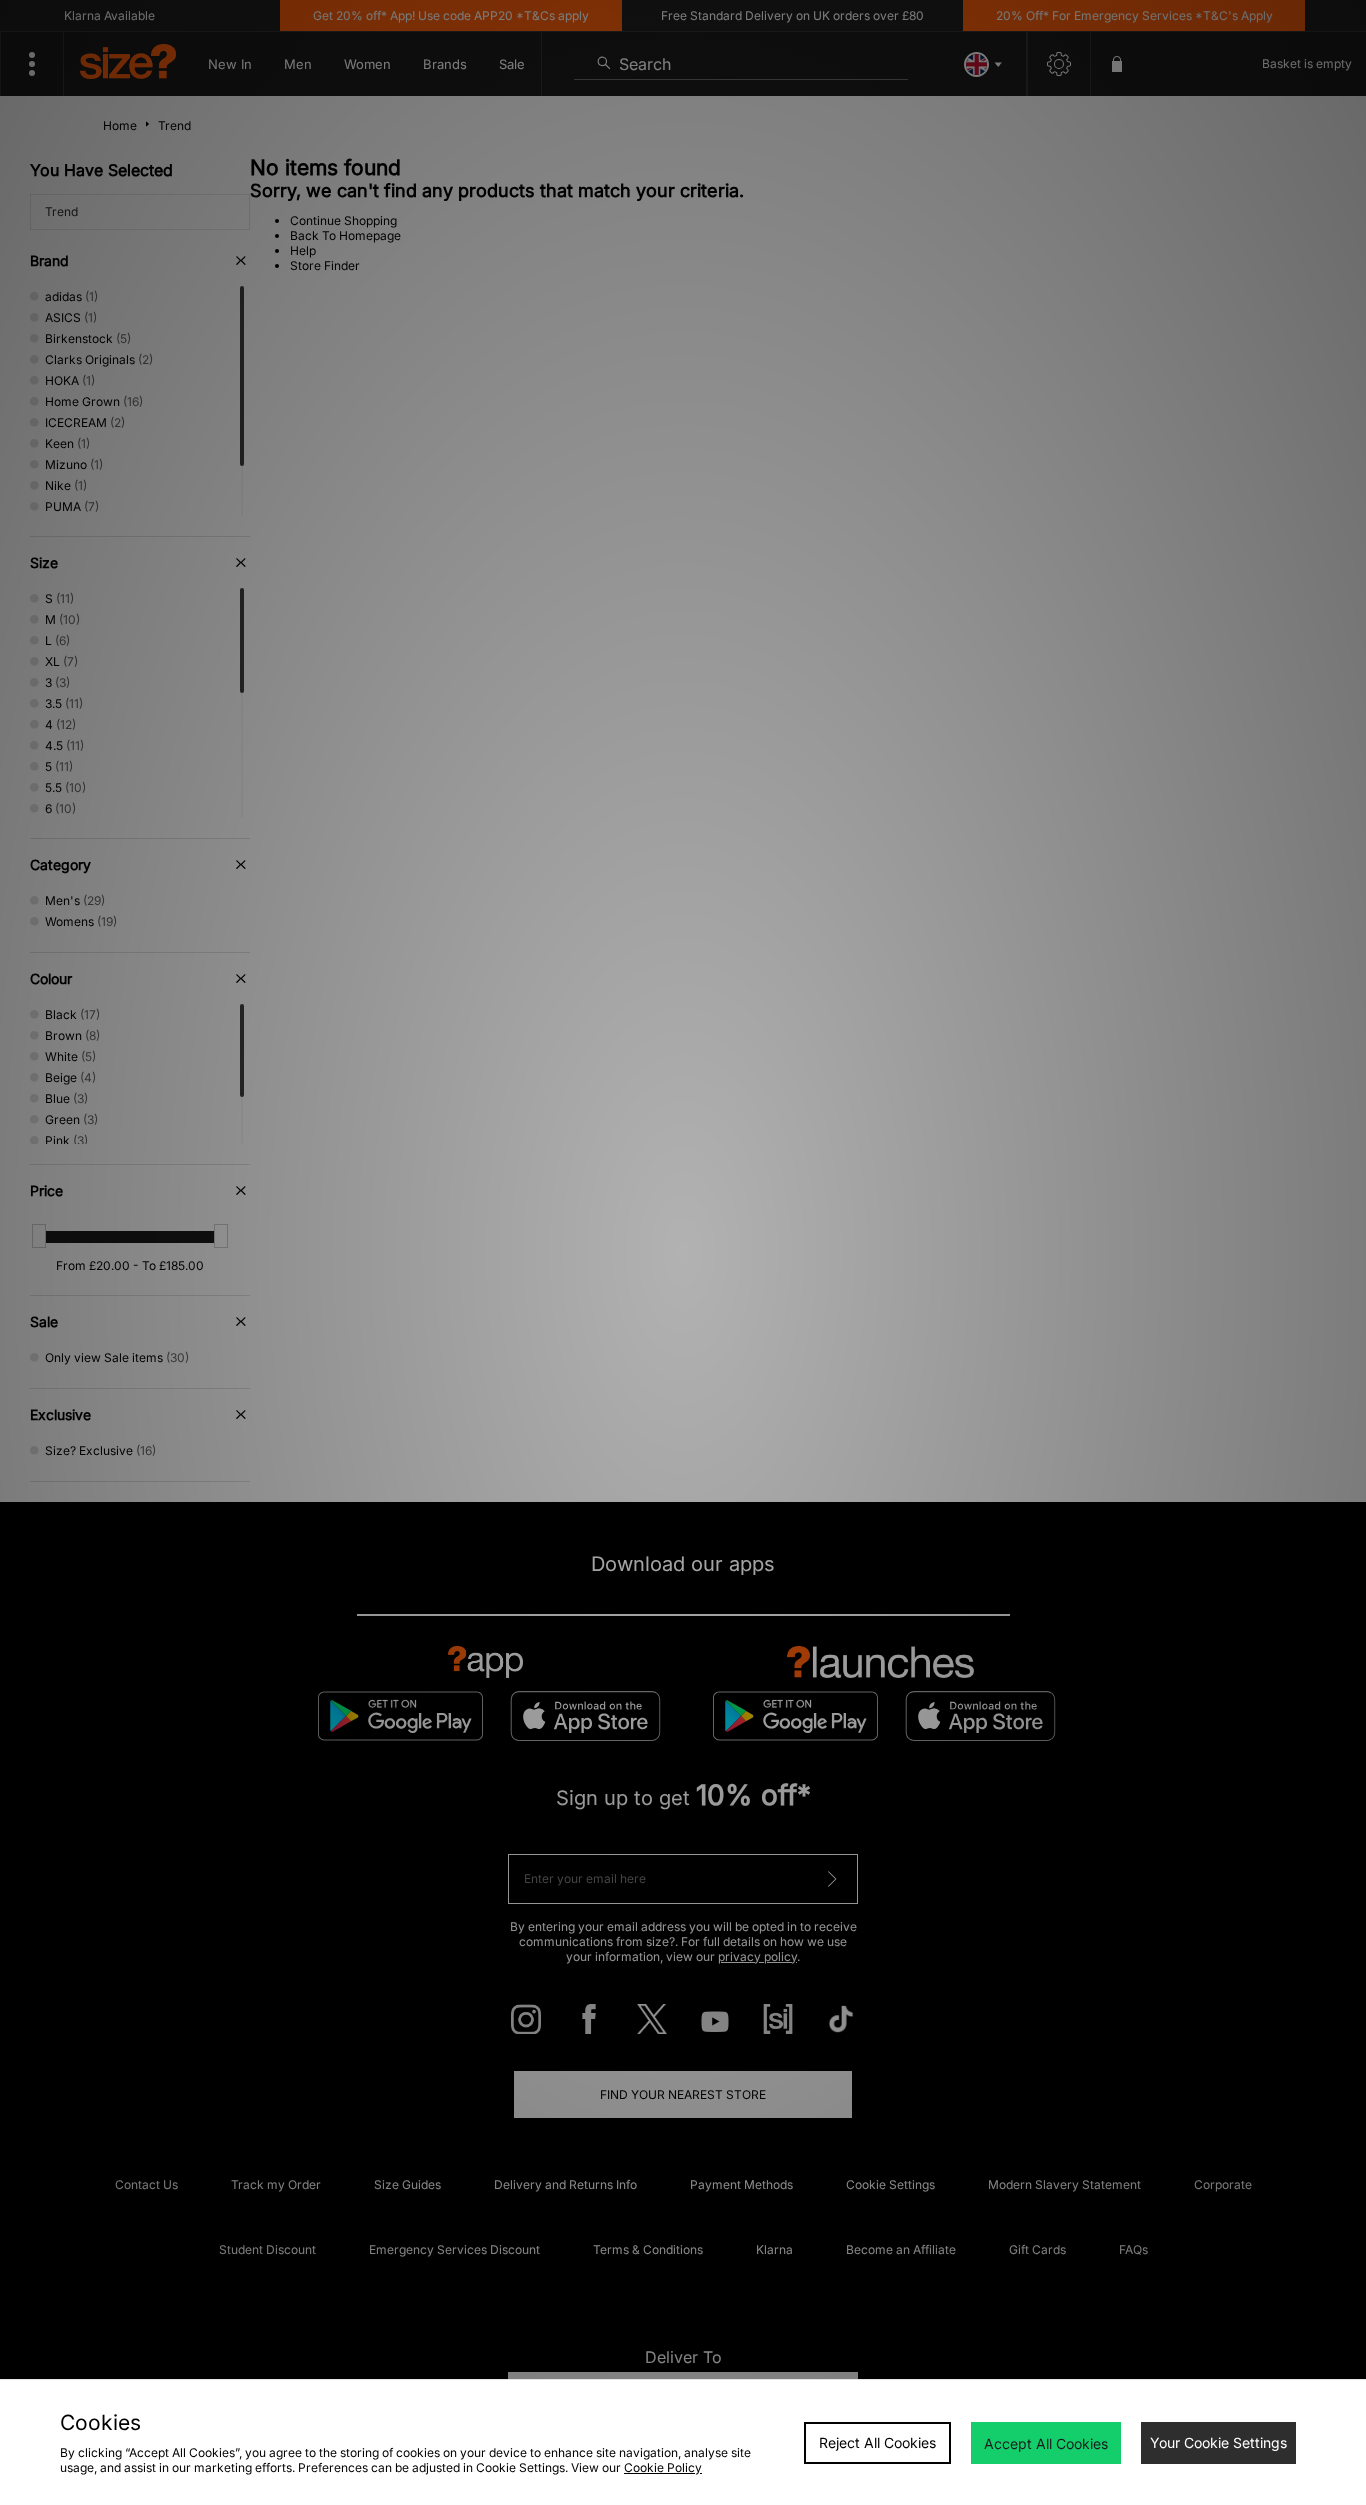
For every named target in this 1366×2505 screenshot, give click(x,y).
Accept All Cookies (1046, 2443)
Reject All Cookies (877, 2442)
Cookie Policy (663, 2467)
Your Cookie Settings (1218, 2442)
